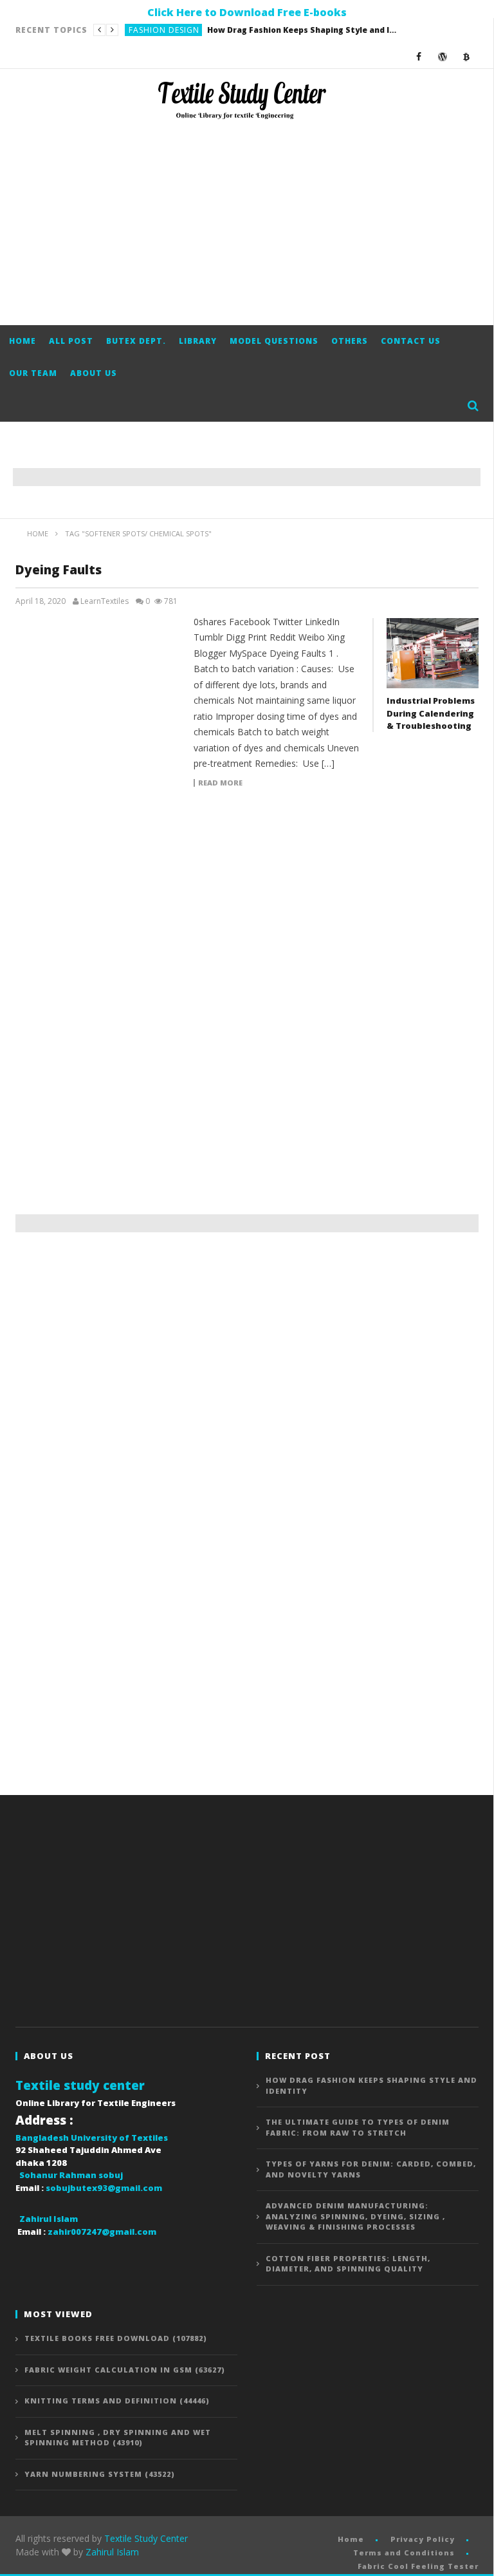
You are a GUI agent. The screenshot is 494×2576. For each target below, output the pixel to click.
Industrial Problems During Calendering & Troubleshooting (431, 713)
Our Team (33, 373)
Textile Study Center (146, 2538)
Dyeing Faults (59, 570)
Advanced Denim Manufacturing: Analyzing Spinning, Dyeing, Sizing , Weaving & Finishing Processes (355, 2216)
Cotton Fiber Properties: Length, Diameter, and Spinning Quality (348, 2264)
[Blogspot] (467, 56)
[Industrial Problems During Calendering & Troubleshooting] (433, 653)
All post (71, 341)
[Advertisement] (247, 222)
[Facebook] (419, 56)
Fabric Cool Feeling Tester (418, 2566)
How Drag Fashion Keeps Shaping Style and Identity (371, 2085)
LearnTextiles (105, 601)
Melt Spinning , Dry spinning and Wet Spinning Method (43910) (118, 2438)
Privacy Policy (423, 2539)
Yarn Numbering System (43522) (100, 2474)
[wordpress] (443, 56)
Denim (142, 30)
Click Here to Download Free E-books (247, 12)
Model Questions (274, 341)
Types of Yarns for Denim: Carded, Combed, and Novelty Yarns (371, 2169)
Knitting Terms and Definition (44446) (117, 2401)
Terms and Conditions (404, 2552)
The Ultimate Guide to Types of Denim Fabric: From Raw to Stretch (260, 30)
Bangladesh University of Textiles (92, 2138)
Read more (220, 783)
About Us (94, 373)
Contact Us (411, 341)
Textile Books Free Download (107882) (116, 2338)
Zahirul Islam (112, 2552)
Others (350, 341)
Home (23, 341)
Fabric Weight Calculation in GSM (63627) (125, 2370)
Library (198, 341)
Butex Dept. (136, 341)
